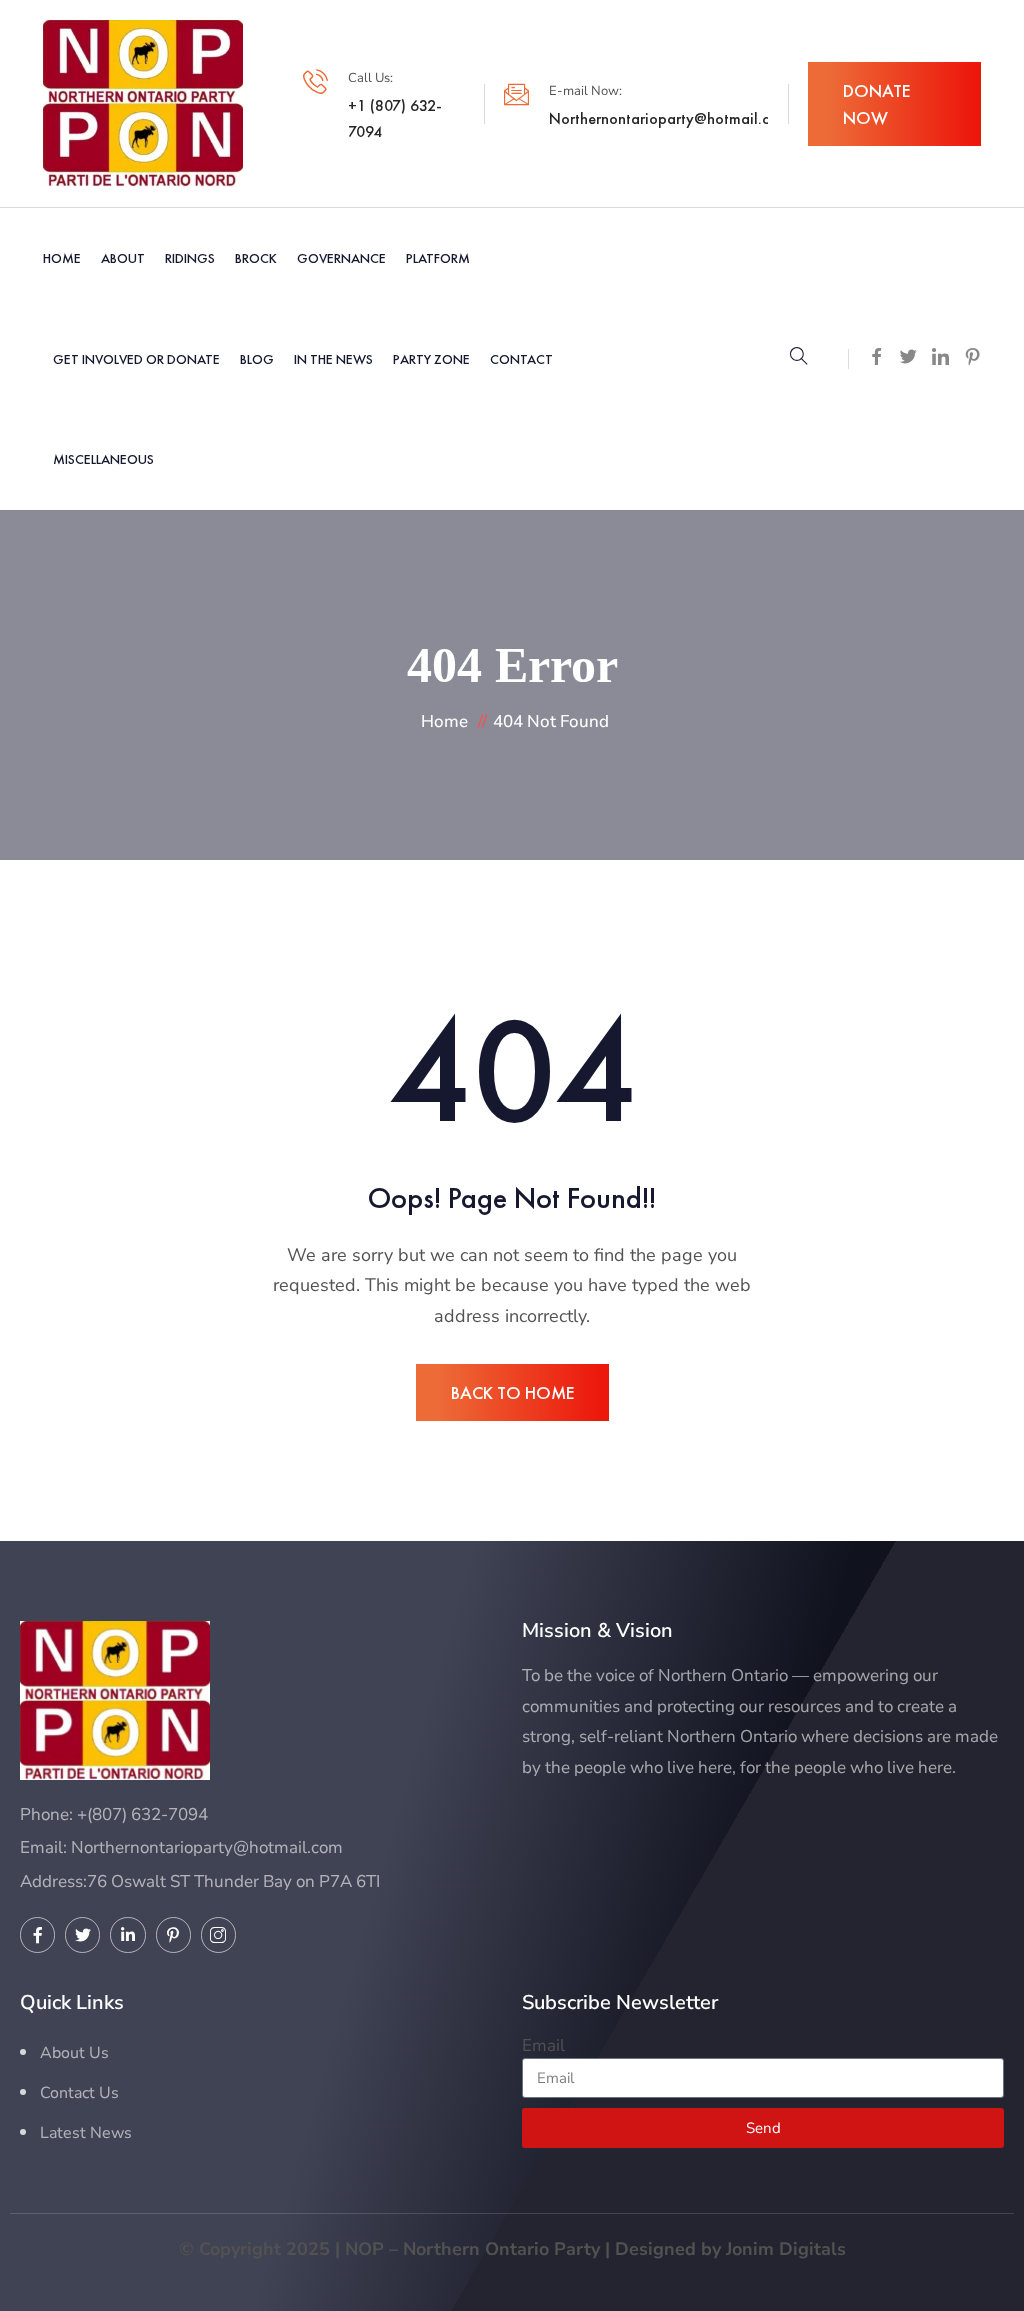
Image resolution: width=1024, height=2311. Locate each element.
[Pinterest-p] (173, 1934)
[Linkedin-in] (127, 1934)
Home (62, 258)
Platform (438, 258)
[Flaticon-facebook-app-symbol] (37, 1934)
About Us (74, 2053)
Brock (256, 258)
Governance (341, 258)
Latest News (86, 2133)
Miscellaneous (103, 459)
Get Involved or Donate (136, 359)
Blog (257, 359)
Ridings (190, 258)
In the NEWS (333, 359)
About (123, 258)
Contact (521, 359)
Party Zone (431, 359)
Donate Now (876, 104)
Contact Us (79, 2093)
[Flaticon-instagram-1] (218, 1934)
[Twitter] (82, 1934)
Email (543, 2045)
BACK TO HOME (512, 1392)
